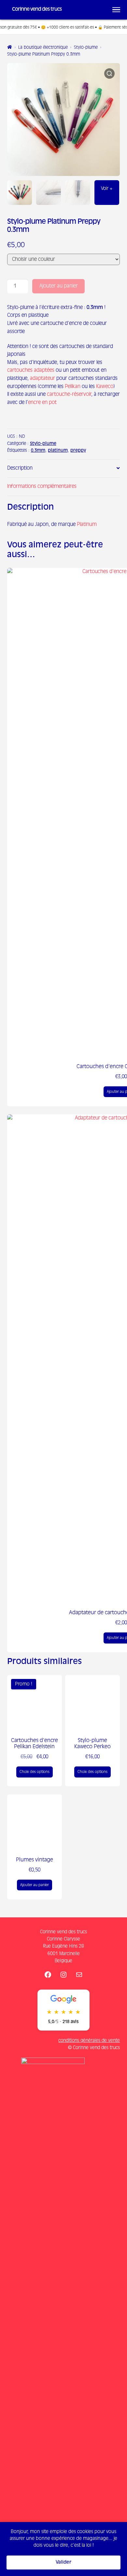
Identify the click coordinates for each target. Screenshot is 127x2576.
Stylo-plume (86, 48)
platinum (58, 451)
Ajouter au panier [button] (35, 1885)
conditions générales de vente (89, 2041)
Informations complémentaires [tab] (42, 486)
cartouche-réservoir (69, 394)
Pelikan (73, 387)
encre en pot (42, 402)
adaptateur (42, 378)
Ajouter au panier (59, 286)
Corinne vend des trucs (37, 9)
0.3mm (38, 451)
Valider (63, 2562)
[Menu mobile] (116, 10)
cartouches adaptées (31, 370)
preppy (78, 451)
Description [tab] (20, 468)
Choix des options (35, 1772)
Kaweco (105, 387)
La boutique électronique (43, 48)
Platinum (87, 524)
